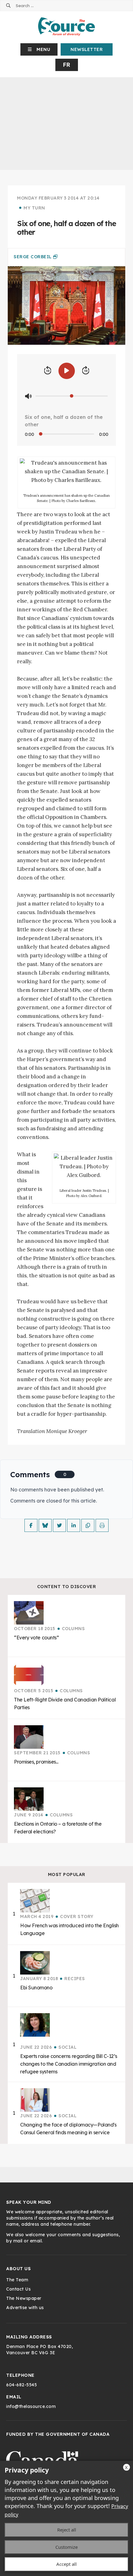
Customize (66, 2547)
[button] (39, 49)
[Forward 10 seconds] (86, 371)
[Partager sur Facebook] (31, 1525)
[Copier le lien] (88, 1525)
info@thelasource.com (31, 2406)
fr (67, 65)
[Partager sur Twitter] (59, 1525)
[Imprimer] (102, 1525)
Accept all (66, 2564)
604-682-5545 (21, 2385)
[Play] (67, 371)
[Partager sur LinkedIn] (74, 1525)
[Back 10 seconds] (48, 371)
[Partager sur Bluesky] (45, 1525)
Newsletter (87, 49)
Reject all (67, 2530)
